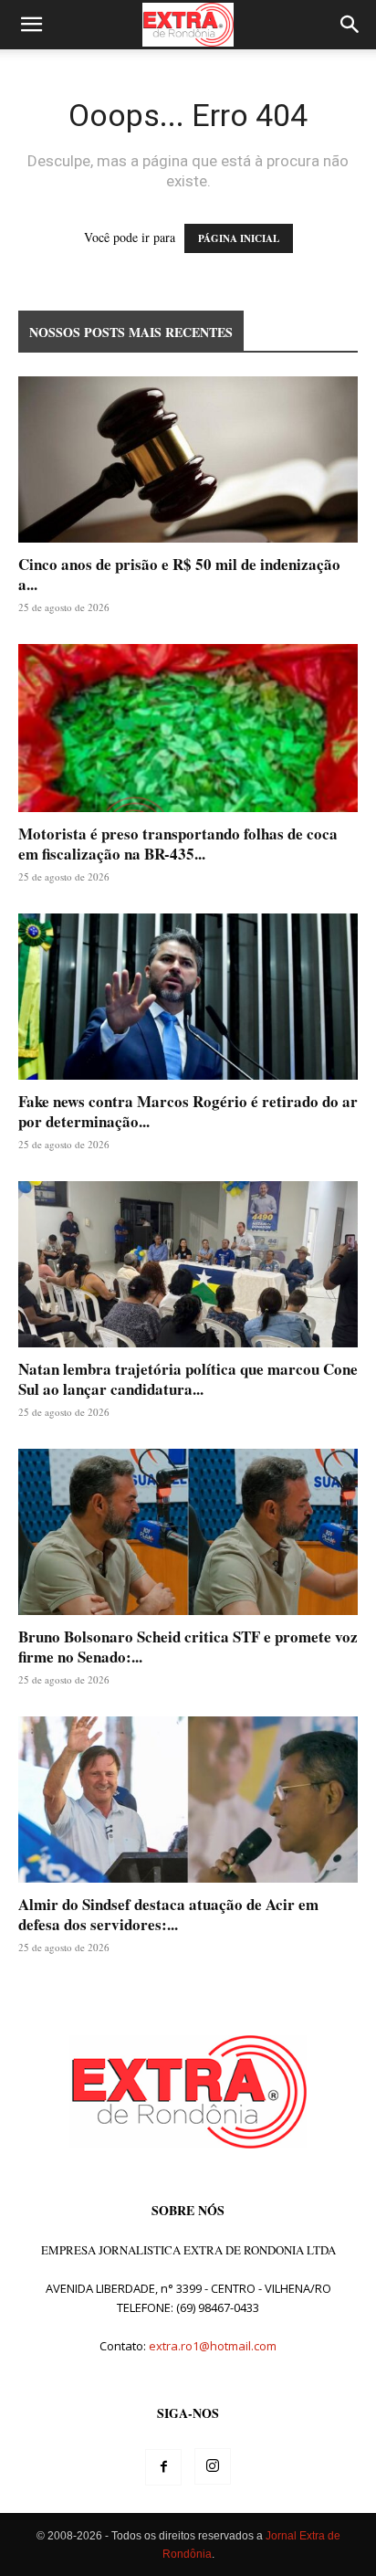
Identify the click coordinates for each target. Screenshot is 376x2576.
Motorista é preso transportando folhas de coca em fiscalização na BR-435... (178, 844)
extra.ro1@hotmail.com (213, 2346)
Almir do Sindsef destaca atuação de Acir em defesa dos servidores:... (168, 1914)
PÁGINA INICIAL (239, 238)
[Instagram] (213, 2466)
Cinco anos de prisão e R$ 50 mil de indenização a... (179, 574)
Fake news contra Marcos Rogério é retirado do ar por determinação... (188, 1111)
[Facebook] (163, 2467)
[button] (31, 25)
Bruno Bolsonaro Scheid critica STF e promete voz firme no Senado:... (188, 1647)
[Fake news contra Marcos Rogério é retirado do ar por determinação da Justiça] (188, 997)
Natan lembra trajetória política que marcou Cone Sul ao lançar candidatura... (188, 1379)
